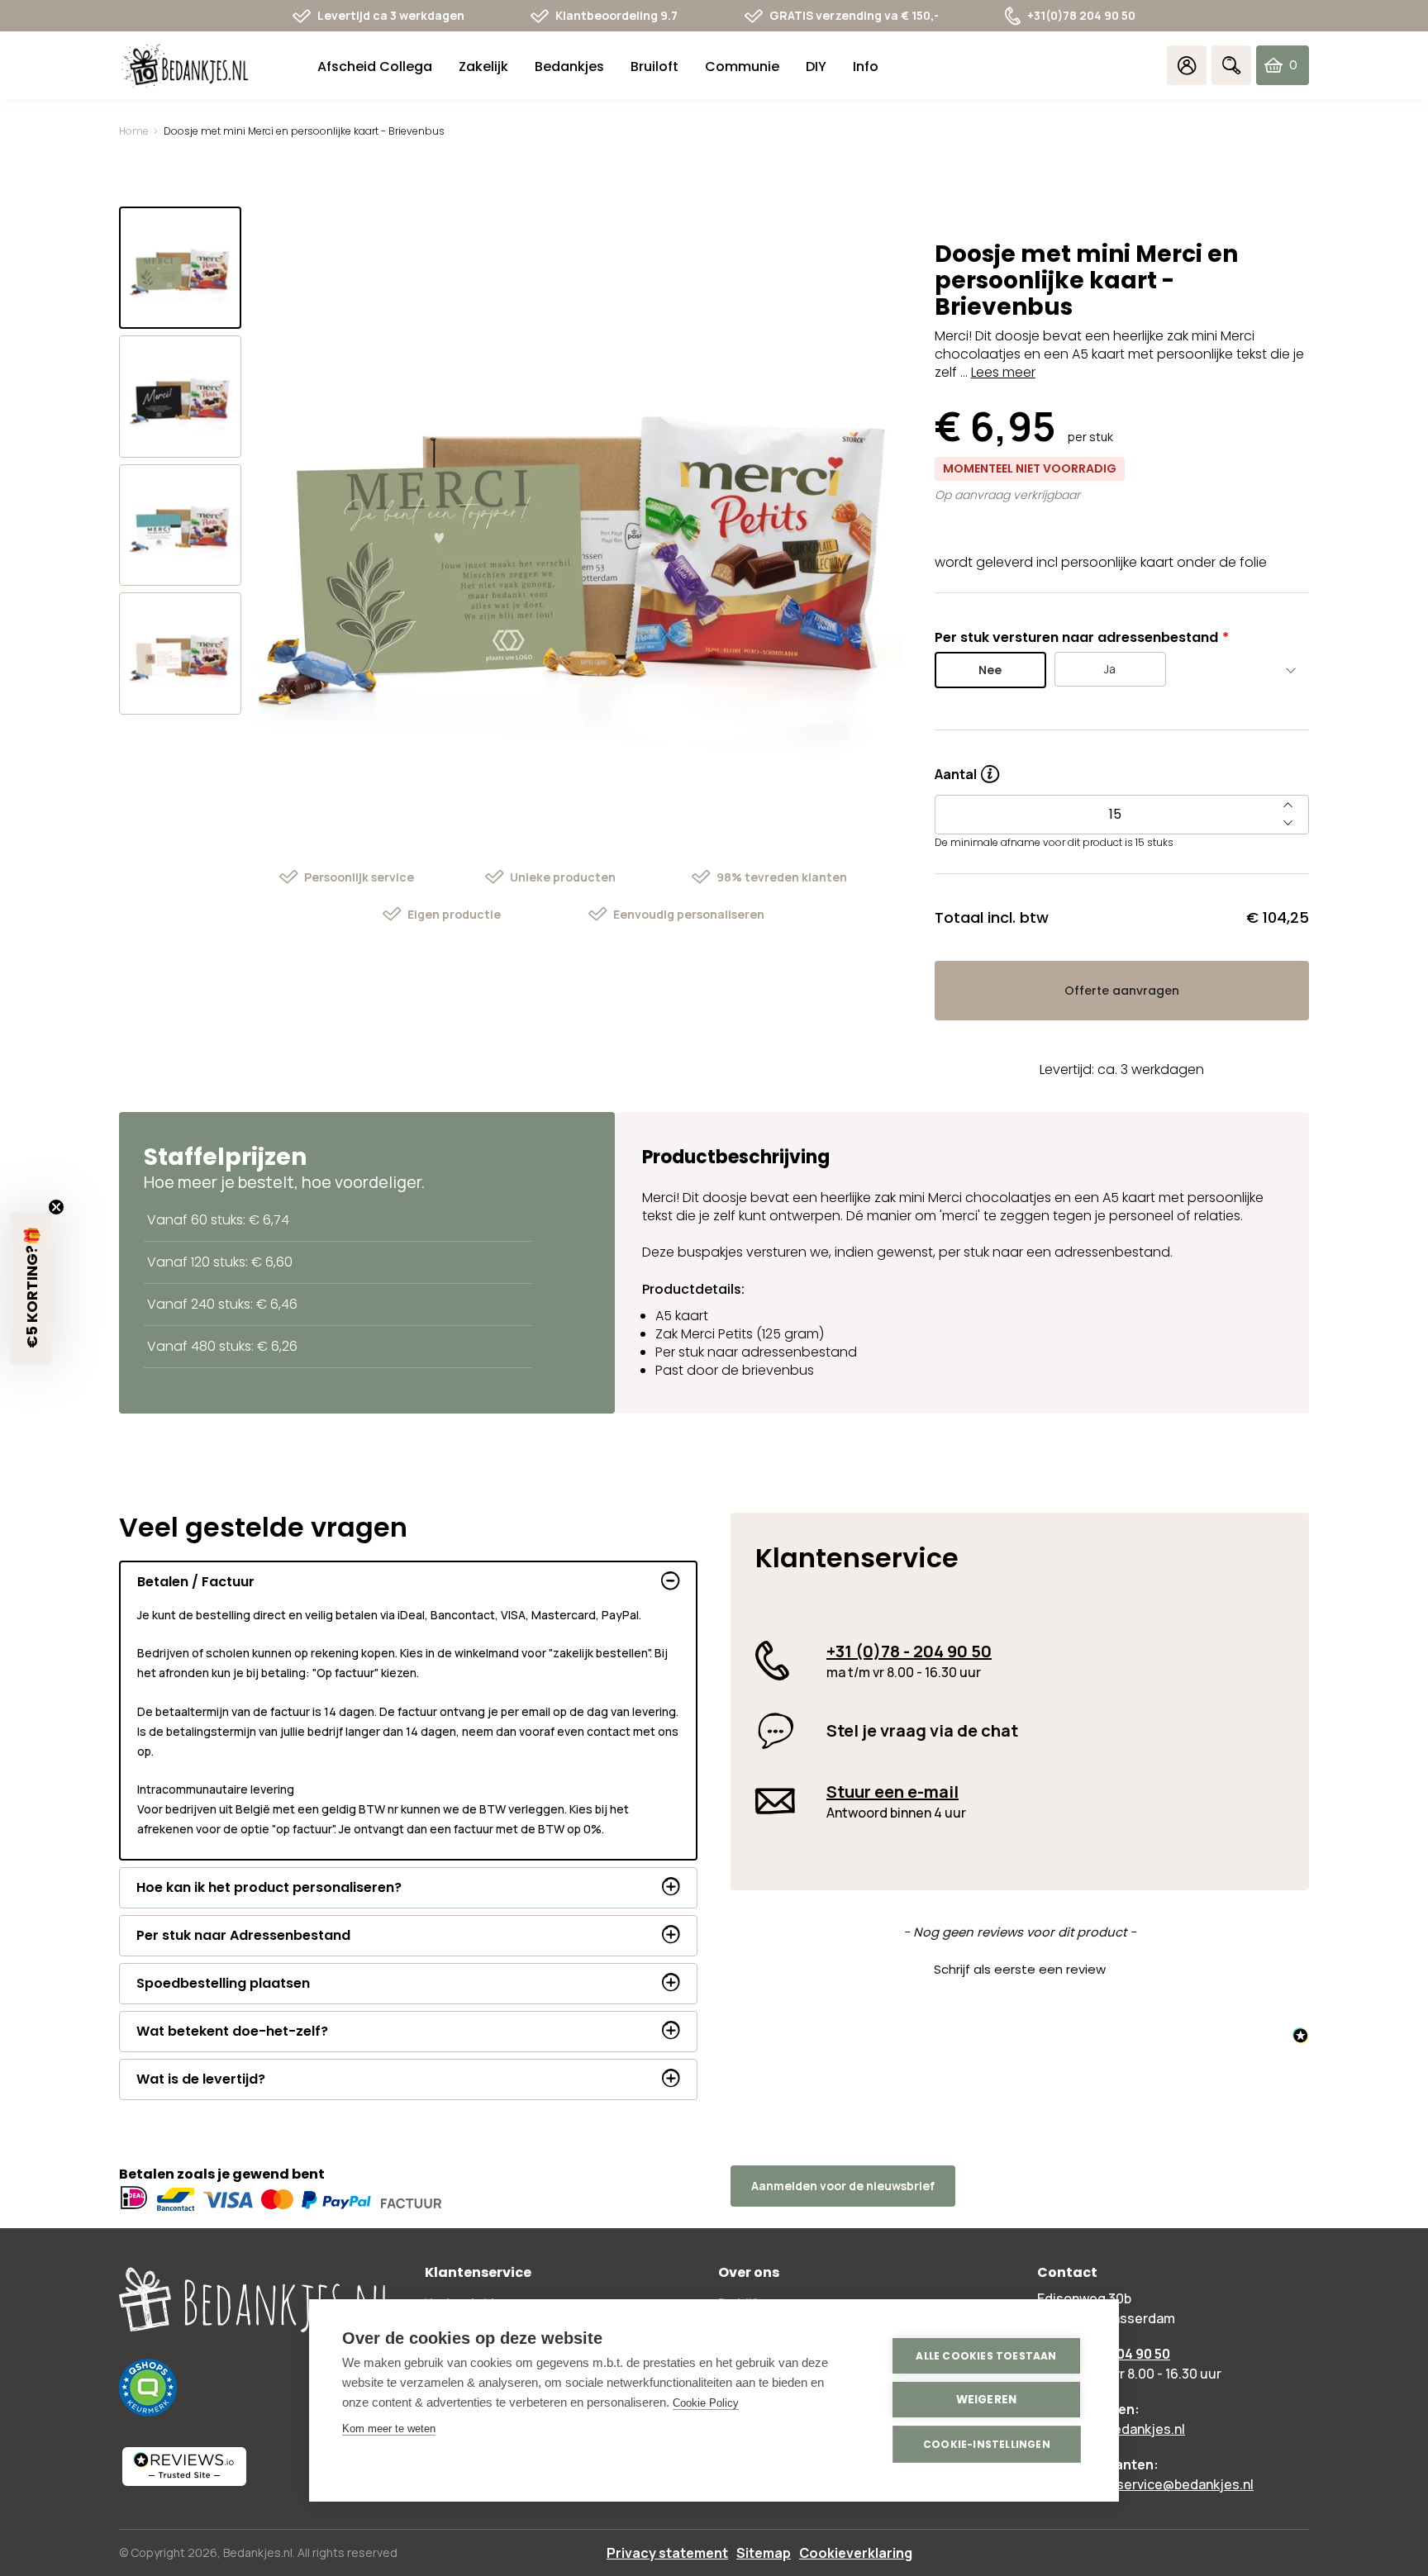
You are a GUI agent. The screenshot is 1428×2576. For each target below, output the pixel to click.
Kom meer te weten (389, 2429)
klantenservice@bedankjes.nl (1162, 2484)
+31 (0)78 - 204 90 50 (909, 1651)
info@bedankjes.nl (1128, 2429)
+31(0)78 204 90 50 (1081, 15)
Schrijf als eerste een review (1020, 1969)
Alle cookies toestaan (986, 2356)
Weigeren (987, 2400)
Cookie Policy (706, 2403)
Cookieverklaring (856, 2553)
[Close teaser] (56, 1207)
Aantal (967, 768)
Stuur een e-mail (892, 1792)
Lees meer (1003, 372)
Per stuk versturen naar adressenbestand (1076, 637)
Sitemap (764, 2553)
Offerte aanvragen (1122, 991)
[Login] (1187, 65)
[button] (1020, 1967)
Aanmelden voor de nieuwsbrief (843, 2186)
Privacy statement (667, 2553)
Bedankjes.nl (258, 2552)
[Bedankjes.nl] (185, 66)
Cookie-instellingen (987, 2444)
